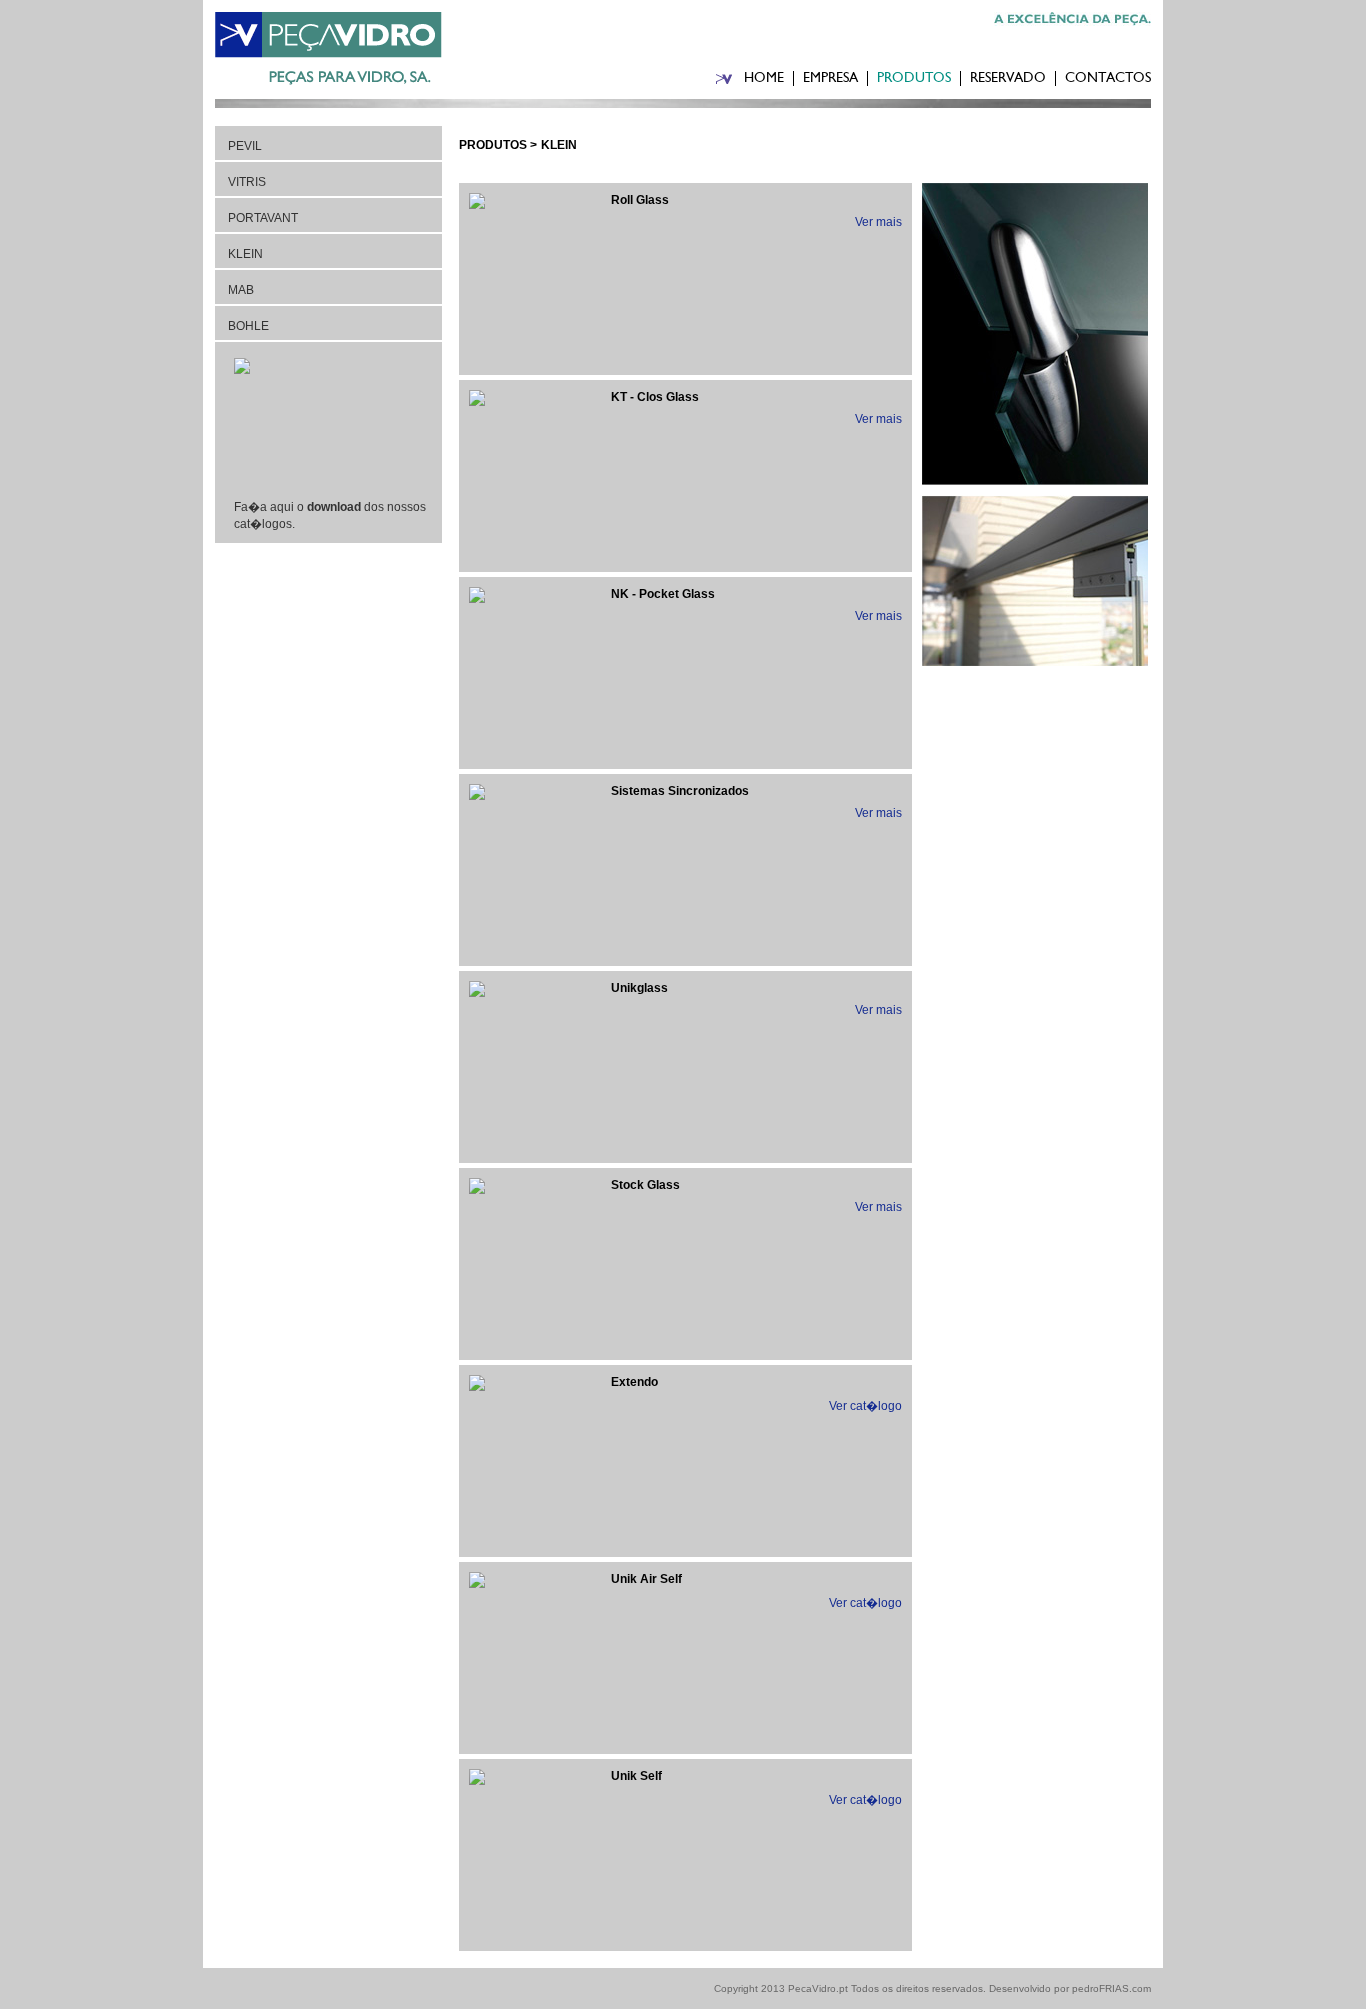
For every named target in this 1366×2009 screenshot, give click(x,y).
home (764, 78)
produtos (914, 78)
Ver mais (878, 222)
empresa (830, 78)
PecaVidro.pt (818, 1988)
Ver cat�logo (865, 1406)
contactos (1108, 78)
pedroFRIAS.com (1111, 1988)
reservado (1008, 78)
